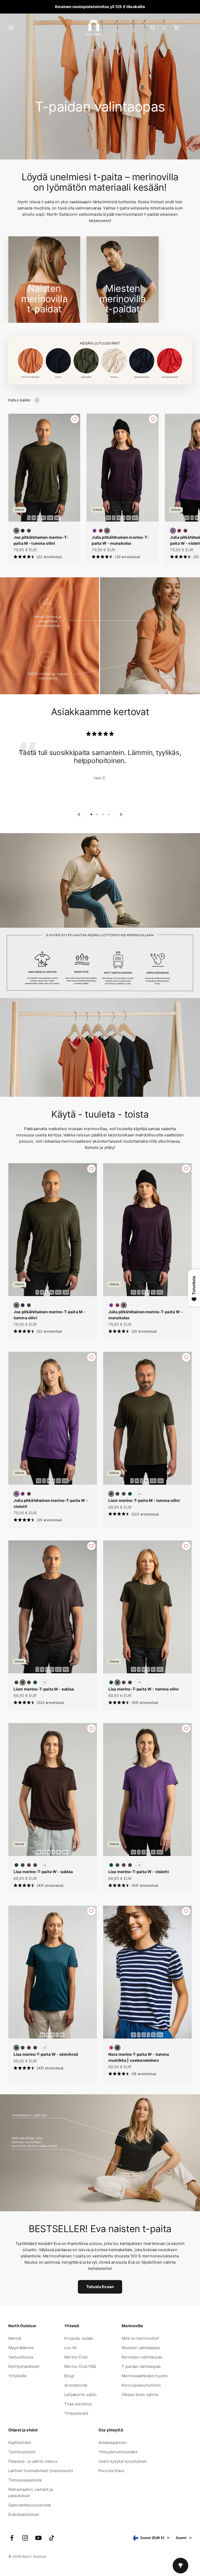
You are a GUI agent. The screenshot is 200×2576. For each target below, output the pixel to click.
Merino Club (76, 2357)
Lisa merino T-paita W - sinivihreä (46, 2054)
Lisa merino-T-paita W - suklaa (43, 1872)
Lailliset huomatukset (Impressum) (41, 2471)
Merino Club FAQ (80, 2366)
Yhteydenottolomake (118, 2452)
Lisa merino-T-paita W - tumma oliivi (143, 1689)
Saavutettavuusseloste (30, 2505)
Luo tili (71, 2348)
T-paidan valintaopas (141, 2366)
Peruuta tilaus (111, 2471)
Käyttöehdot (20, 2442)
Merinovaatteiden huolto (145, 2376)
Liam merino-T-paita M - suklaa (44, 1689)
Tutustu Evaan (100, 2287)
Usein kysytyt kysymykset (123, 2461)
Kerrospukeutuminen (141, 2385)
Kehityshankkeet (24, 2366)
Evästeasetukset (24, 2514)
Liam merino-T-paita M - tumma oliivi (144, 1500)
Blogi (69, 2376)
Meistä (15, 2338)
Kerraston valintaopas (142, 2357)
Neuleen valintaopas (141, 2348)
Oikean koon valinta (140, 2395)
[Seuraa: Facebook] (12, 2538)
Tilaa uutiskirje (78, 2404)
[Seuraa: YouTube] (38, 2538)
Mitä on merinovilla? (140, 2338)
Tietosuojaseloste (25, 2480)
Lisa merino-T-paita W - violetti (139, 1872)
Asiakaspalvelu (112, 2442)
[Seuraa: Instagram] (25, 2538)
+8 (139, 1494)
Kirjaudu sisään (79, 2338)
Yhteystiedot (76, 2413)
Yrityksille (18, 2376)
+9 (139, 1682)
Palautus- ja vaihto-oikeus (33, 2461)
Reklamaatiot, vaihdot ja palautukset (31, 2493)
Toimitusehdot (22, 2452)
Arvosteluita (76, 2385)
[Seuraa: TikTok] (52, 2538)
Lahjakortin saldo (80, 2395)
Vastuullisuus (21, 2357)
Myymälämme (21, 2348)
